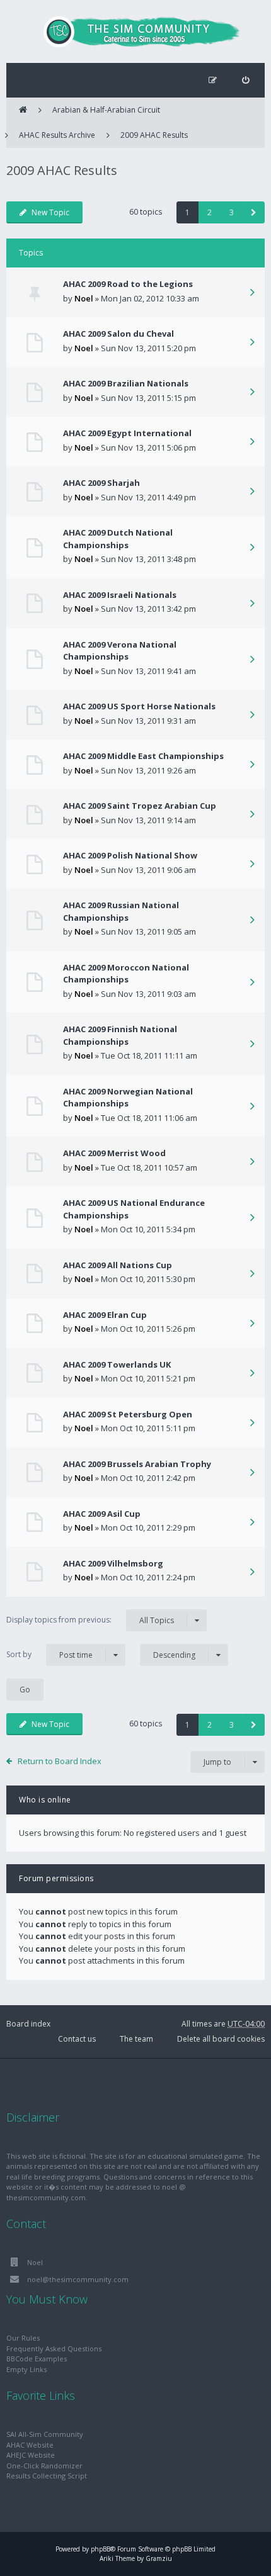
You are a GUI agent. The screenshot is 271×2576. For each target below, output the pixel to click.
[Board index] (135, 31)
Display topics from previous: (90, 1620)
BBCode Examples (37, 2359)
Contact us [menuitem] (77, 2039)
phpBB (101, 2549)
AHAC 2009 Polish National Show (130, 855)
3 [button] (232, 212)
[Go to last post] (252, 293)
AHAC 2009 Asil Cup (102, 1514)
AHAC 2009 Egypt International (127, 433)
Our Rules (23, 2338)
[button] (254, 212)
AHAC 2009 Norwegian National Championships (128, 1098)
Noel (84, 298)
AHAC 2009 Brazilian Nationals (126, 383)
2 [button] (210, 212)
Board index (28, 2024)
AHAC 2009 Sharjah (101, 483)
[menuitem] (245, 80)
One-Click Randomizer (44, 2466)
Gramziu (159, 2558)
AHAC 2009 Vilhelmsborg (113, 1563)
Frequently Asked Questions (54, 2348)
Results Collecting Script (47, 2476)
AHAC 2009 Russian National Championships (121, 911)
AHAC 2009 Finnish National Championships (120, 1035)
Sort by (49, 1655)
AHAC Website (30, 2445)
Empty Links (26, 2369)
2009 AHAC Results (154, 135)
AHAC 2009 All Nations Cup (118, 1265)
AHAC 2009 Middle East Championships (143, 756)
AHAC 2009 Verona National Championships (120, 651)
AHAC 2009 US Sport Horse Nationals (139, 706)
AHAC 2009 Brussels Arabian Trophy (137, 1464)
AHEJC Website (31, 2455)
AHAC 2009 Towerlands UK (117, 1364)
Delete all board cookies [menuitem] (221, 2039)
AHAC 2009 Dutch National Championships (118, 539)
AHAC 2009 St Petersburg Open (128, 1414)
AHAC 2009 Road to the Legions (128, 284)
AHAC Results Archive (57, 135)
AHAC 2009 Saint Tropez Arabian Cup (140, 806)
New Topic (50, 212)
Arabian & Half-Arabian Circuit (106, 110)
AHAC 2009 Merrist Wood (114, 1153)
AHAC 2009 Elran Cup (105, 1315)
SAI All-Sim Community (45, 2434)
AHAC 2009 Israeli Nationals (120, 595)
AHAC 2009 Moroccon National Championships (126, 974)
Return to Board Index (60, 1761)
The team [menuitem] (136, 2039)
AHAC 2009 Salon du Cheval (118, 334)
